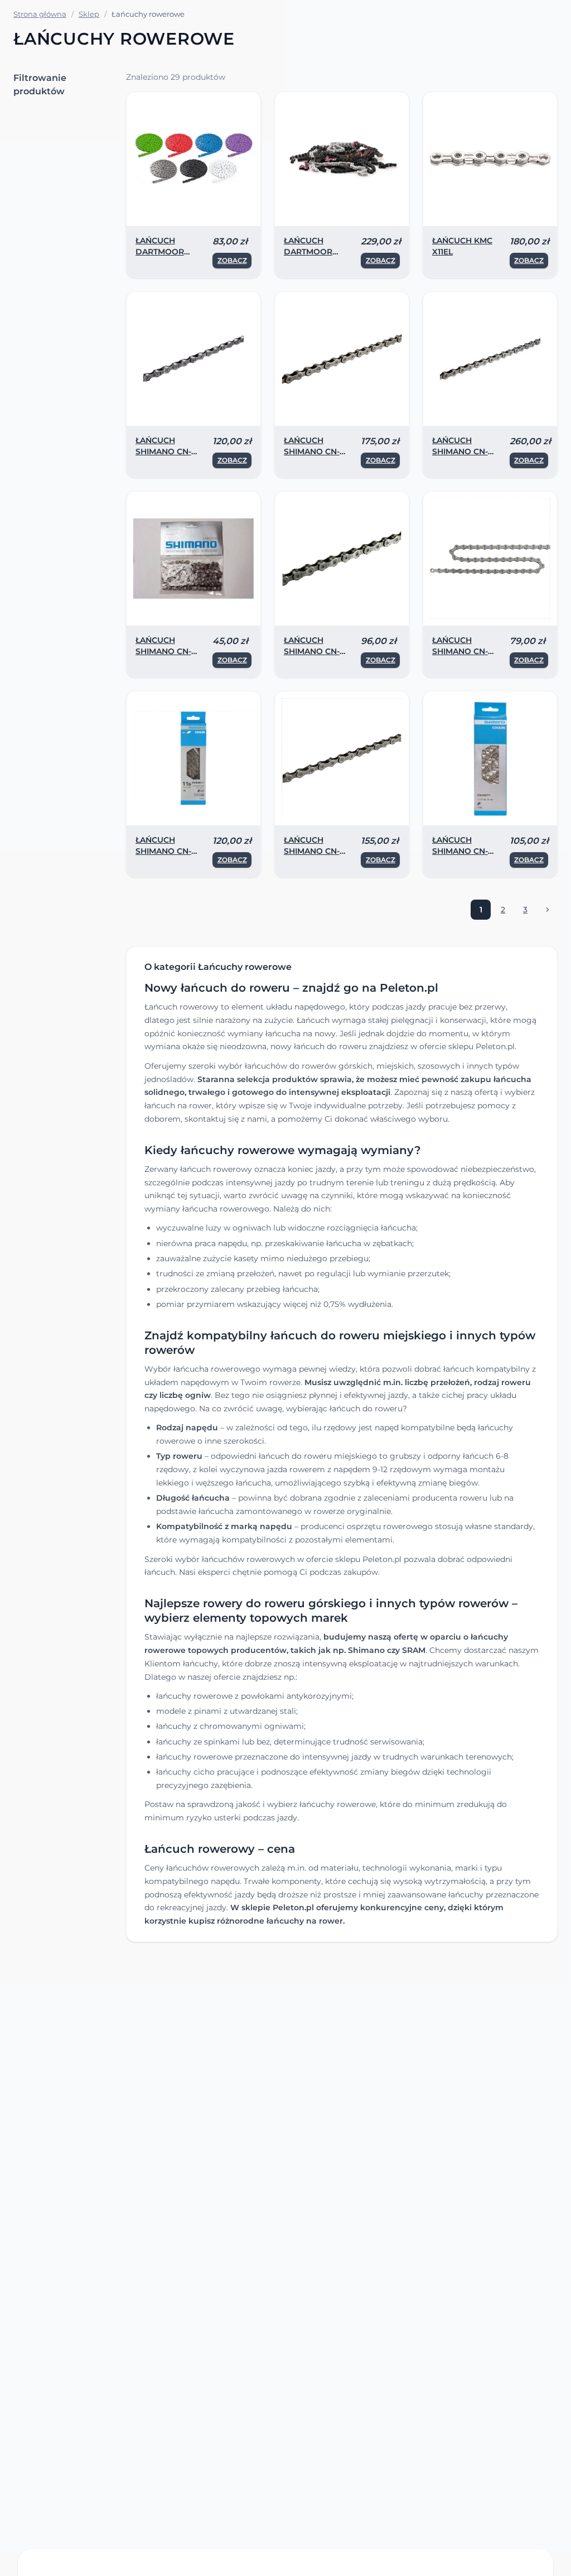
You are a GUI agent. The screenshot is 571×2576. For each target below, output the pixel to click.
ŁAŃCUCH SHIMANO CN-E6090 (312, 451)
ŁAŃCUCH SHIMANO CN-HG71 (460, 851)
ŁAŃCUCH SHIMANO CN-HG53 (312, 651)
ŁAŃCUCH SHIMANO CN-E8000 (460, 451)
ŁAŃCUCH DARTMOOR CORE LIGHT (308, 252)
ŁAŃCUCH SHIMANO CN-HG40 (163, 651)
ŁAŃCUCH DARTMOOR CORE (160, 252)
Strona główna (40, 14)
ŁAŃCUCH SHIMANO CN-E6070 (163, 451)
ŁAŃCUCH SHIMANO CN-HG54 (460, 651)
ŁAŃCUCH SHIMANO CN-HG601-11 (163, 851)
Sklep (89, 14)
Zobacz (232, 260)
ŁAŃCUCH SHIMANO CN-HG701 (312, 851)
